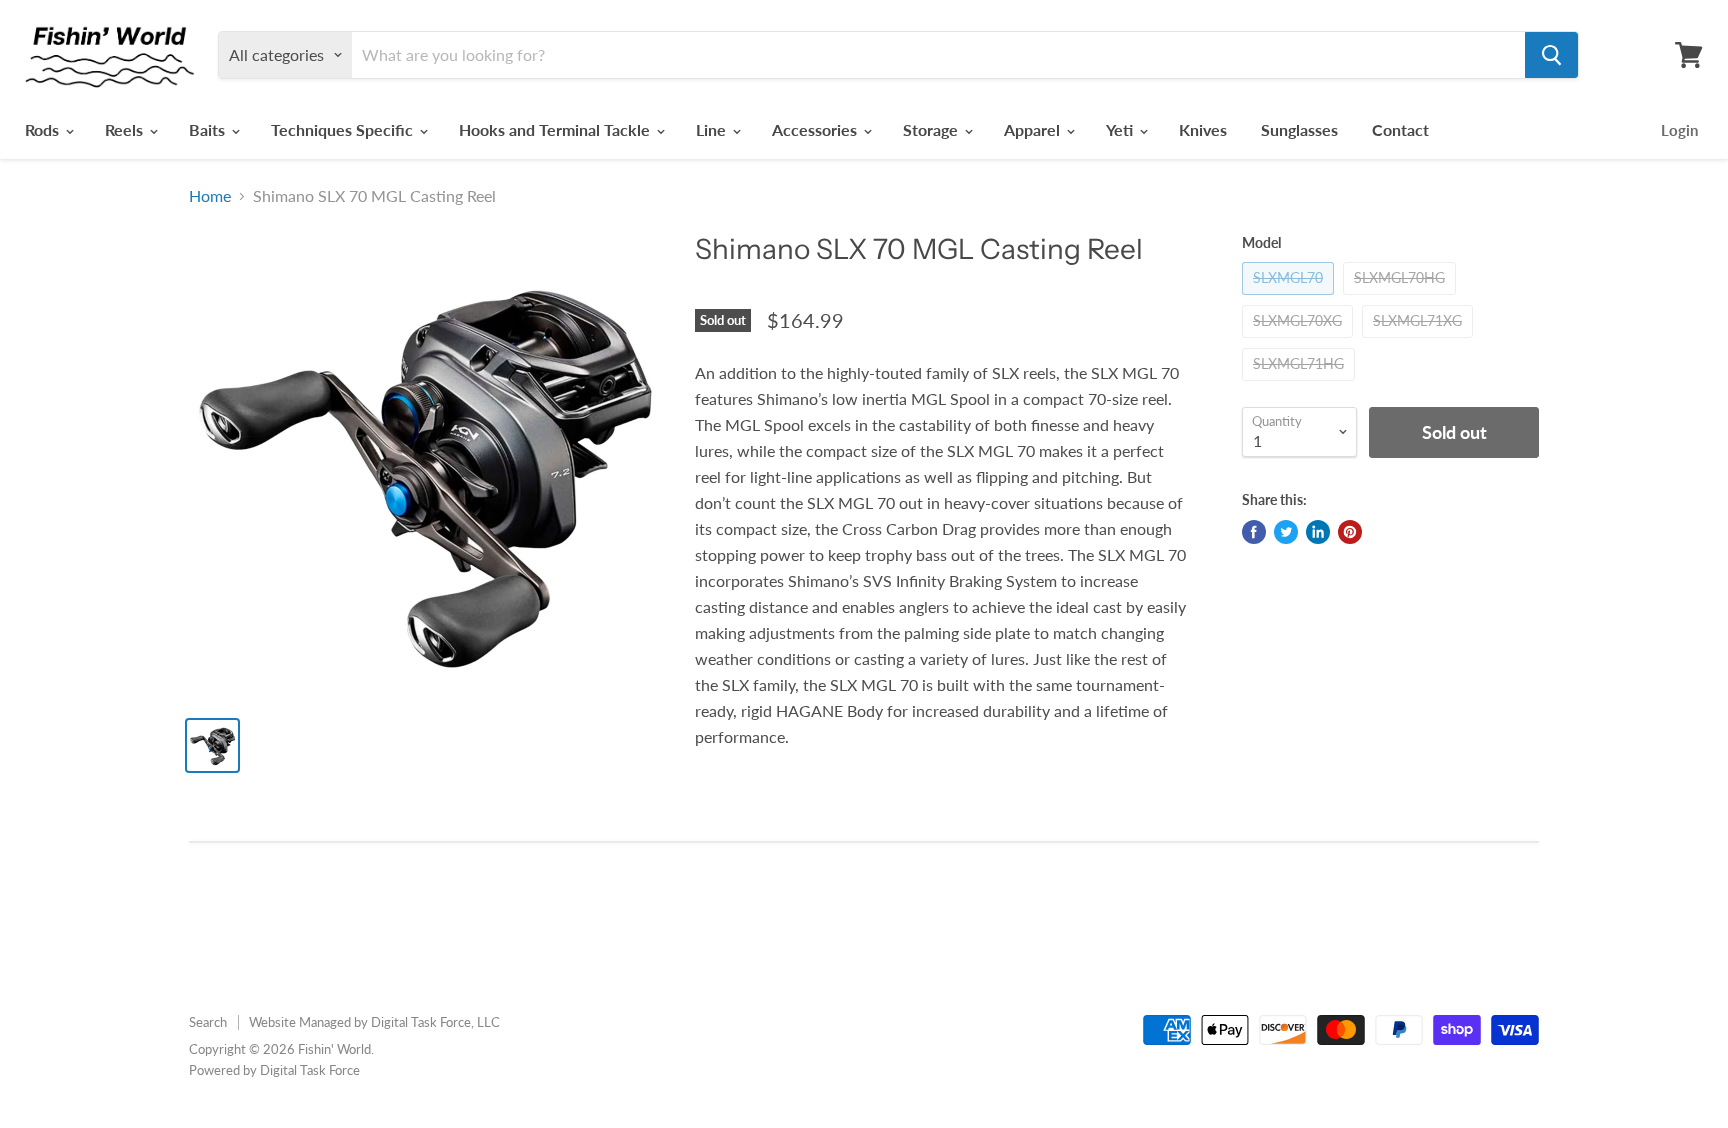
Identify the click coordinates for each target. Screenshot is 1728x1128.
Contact (1400, 129)
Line (713, 129)
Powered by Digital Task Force (274, 1070)
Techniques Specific (344, 129)
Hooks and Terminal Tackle (556, 129)
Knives (1203, 129)
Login (1679, 130)
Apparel (1034, 129)
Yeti (1121, 129)
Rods (44, 129)
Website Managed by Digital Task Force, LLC (374, 1022)
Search (208, 1022)
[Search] (1551, 55)
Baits (209, 129)
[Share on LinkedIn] (1318, 532)
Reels (126, 129)
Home (210, 196)
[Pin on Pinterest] (1350, 532)
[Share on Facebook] (1254, 532)
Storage (932, 129)
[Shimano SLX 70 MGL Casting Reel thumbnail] (212, 745)
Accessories (816, 129)
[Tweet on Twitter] (1286, 532)
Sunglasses (1299, 129)
